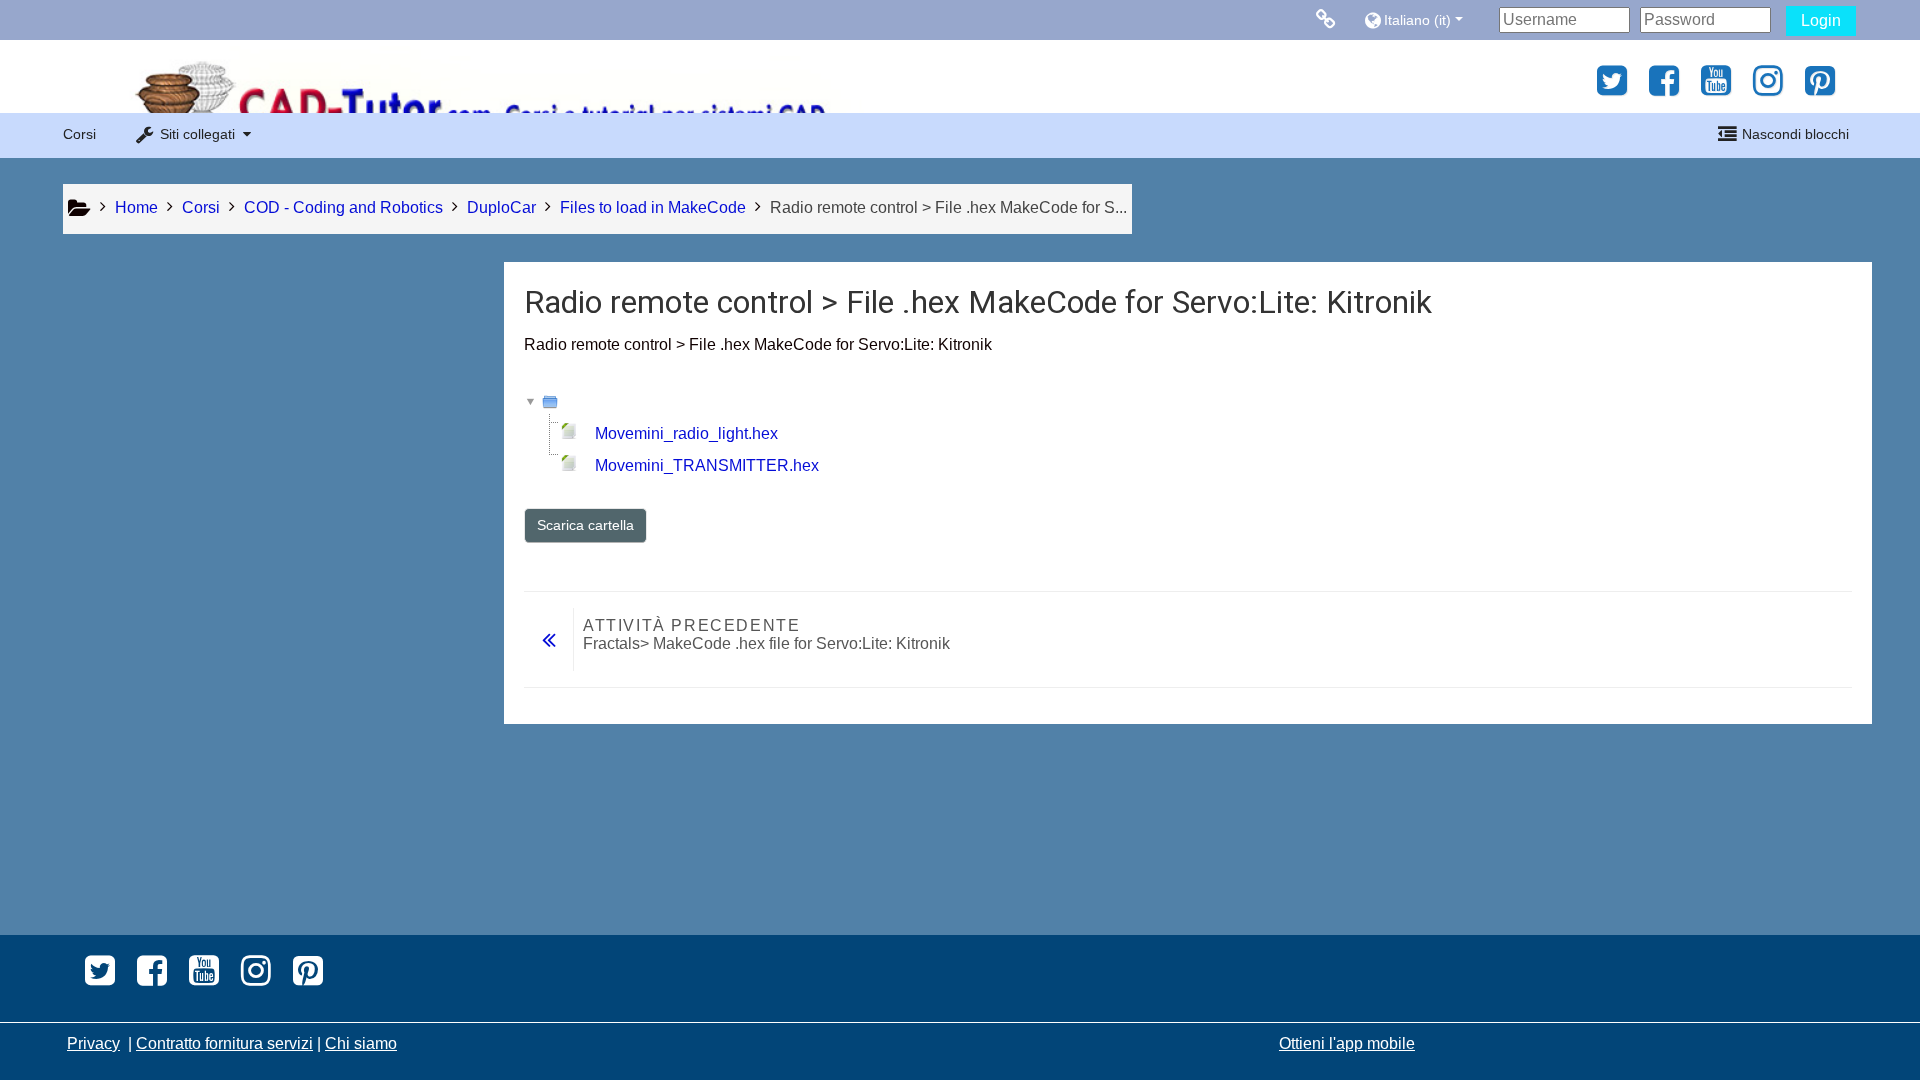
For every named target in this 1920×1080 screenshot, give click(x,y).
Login (1821, 20)
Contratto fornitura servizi (224, 1043)
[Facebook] (1664, 87)
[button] (1426, 19)
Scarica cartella (585, 525)
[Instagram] (1768, 87)
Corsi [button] (79, 134)
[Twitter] (1606, 87)
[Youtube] (1716, 87)
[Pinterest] (1825, 87)
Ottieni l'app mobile (1347, 1043)
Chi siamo (361, 1043)
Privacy (93, 1043)
